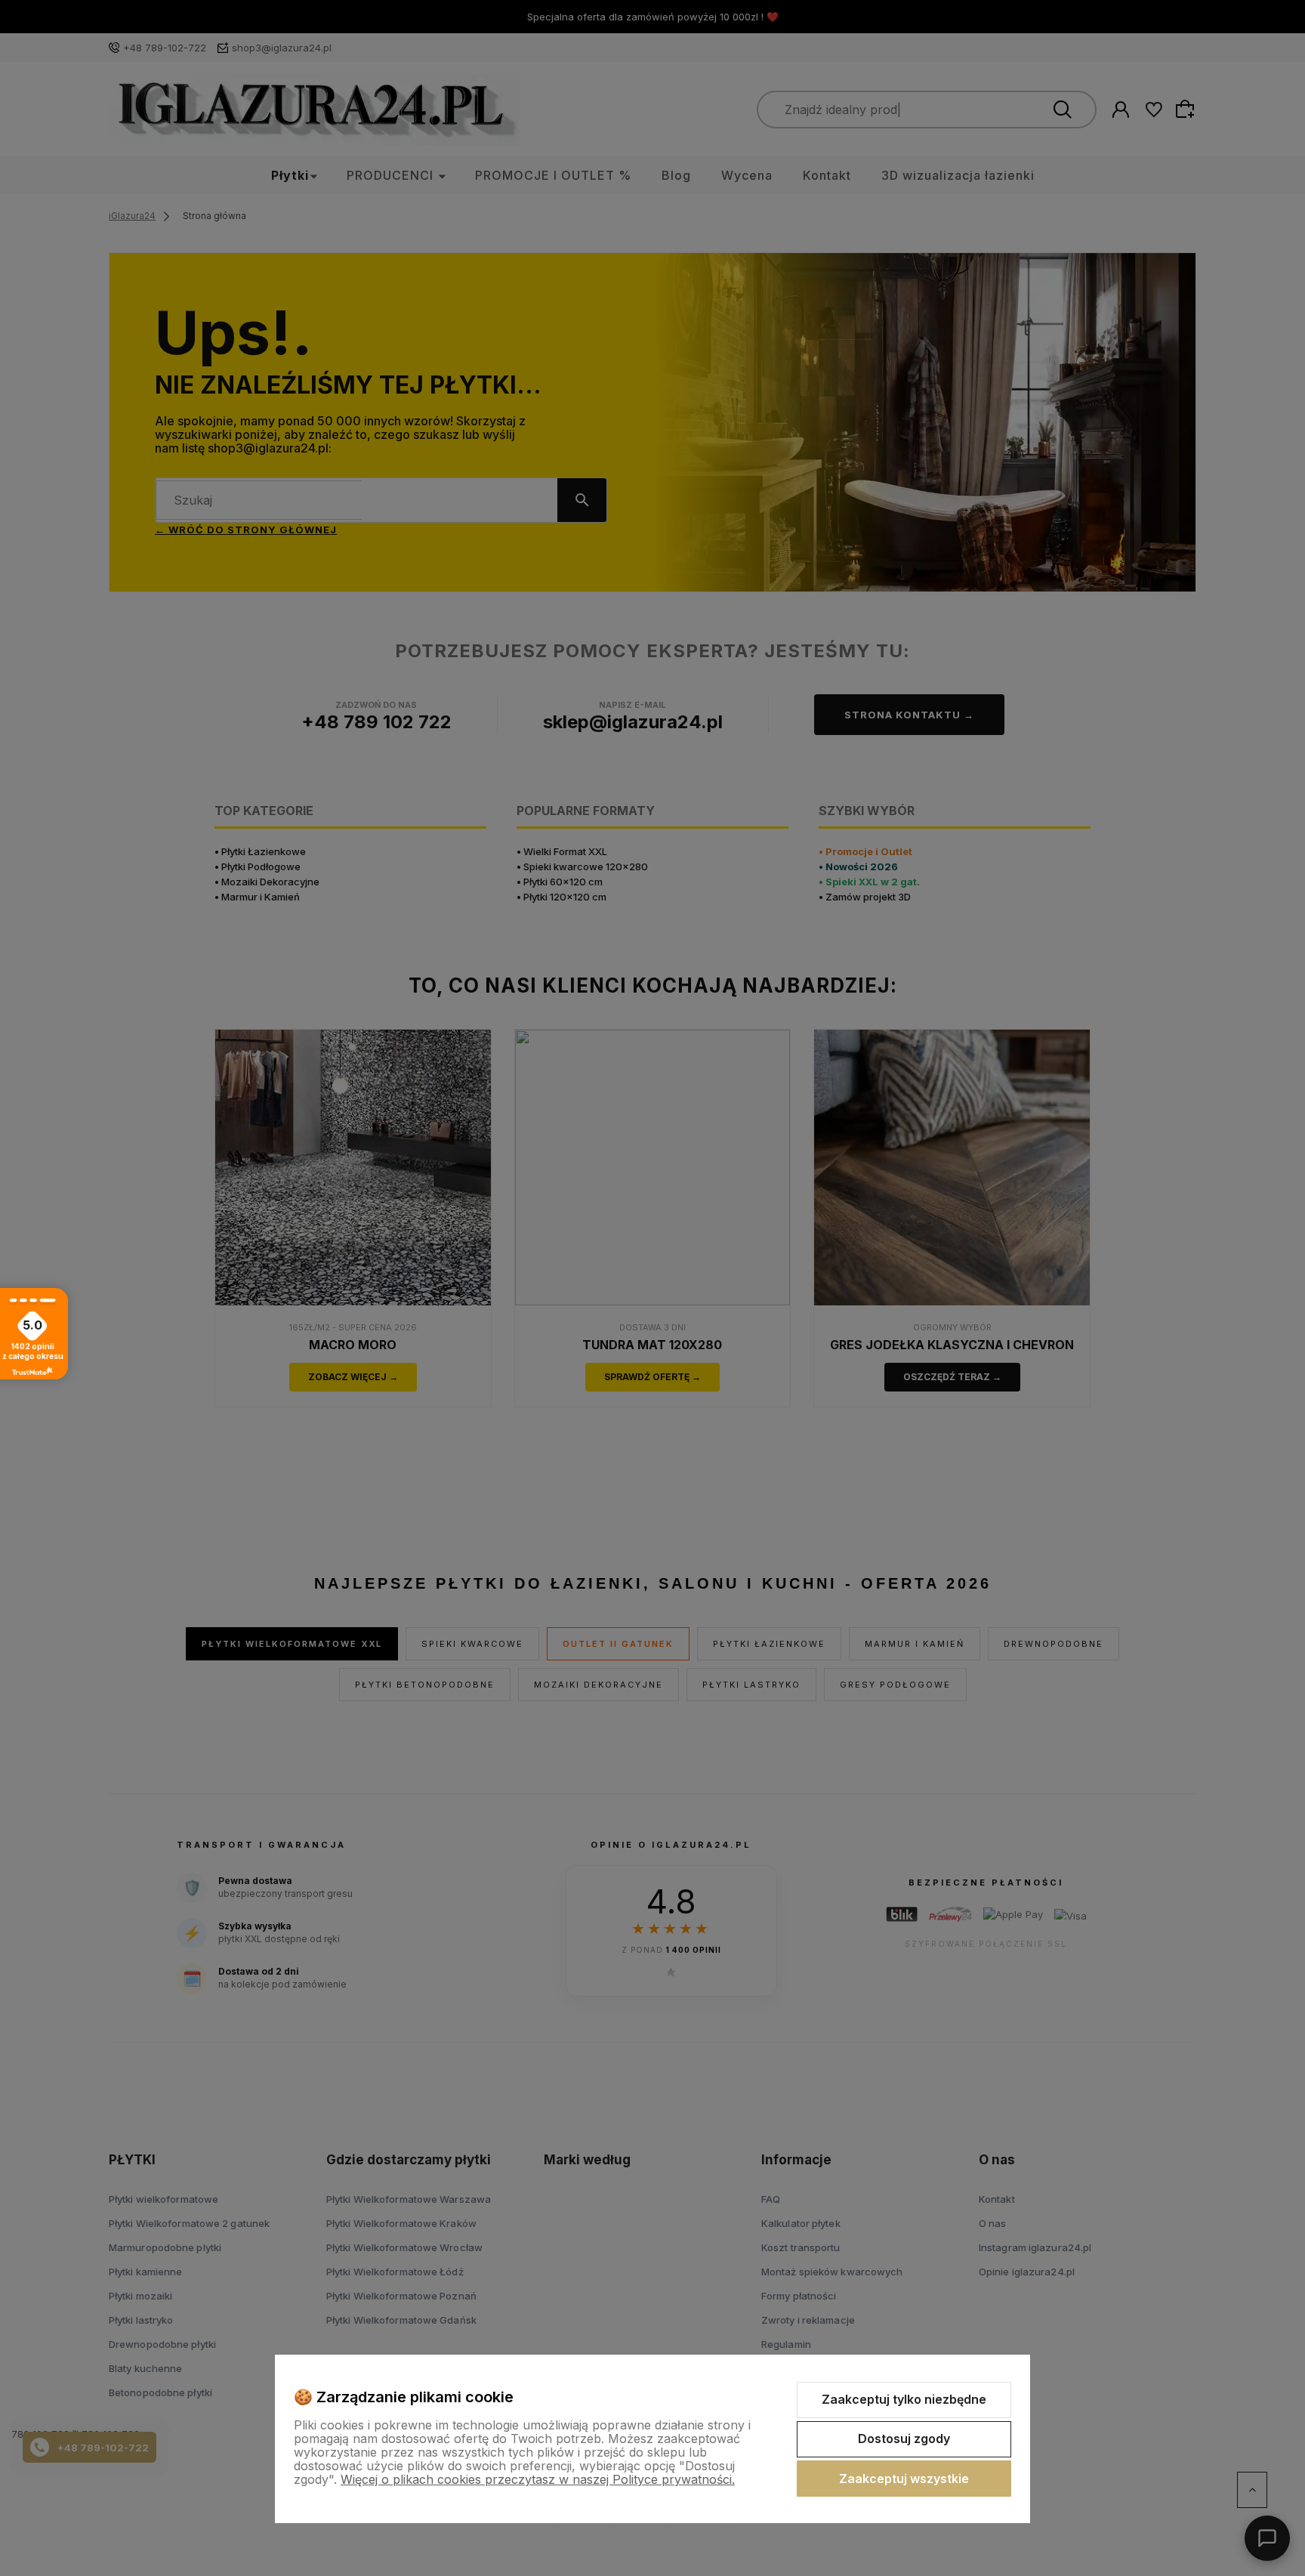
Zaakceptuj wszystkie (904, 2479)
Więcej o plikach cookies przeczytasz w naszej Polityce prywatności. (538, 2479)
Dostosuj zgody (904, 2439)
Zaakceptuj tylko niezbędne (904, 2399)
